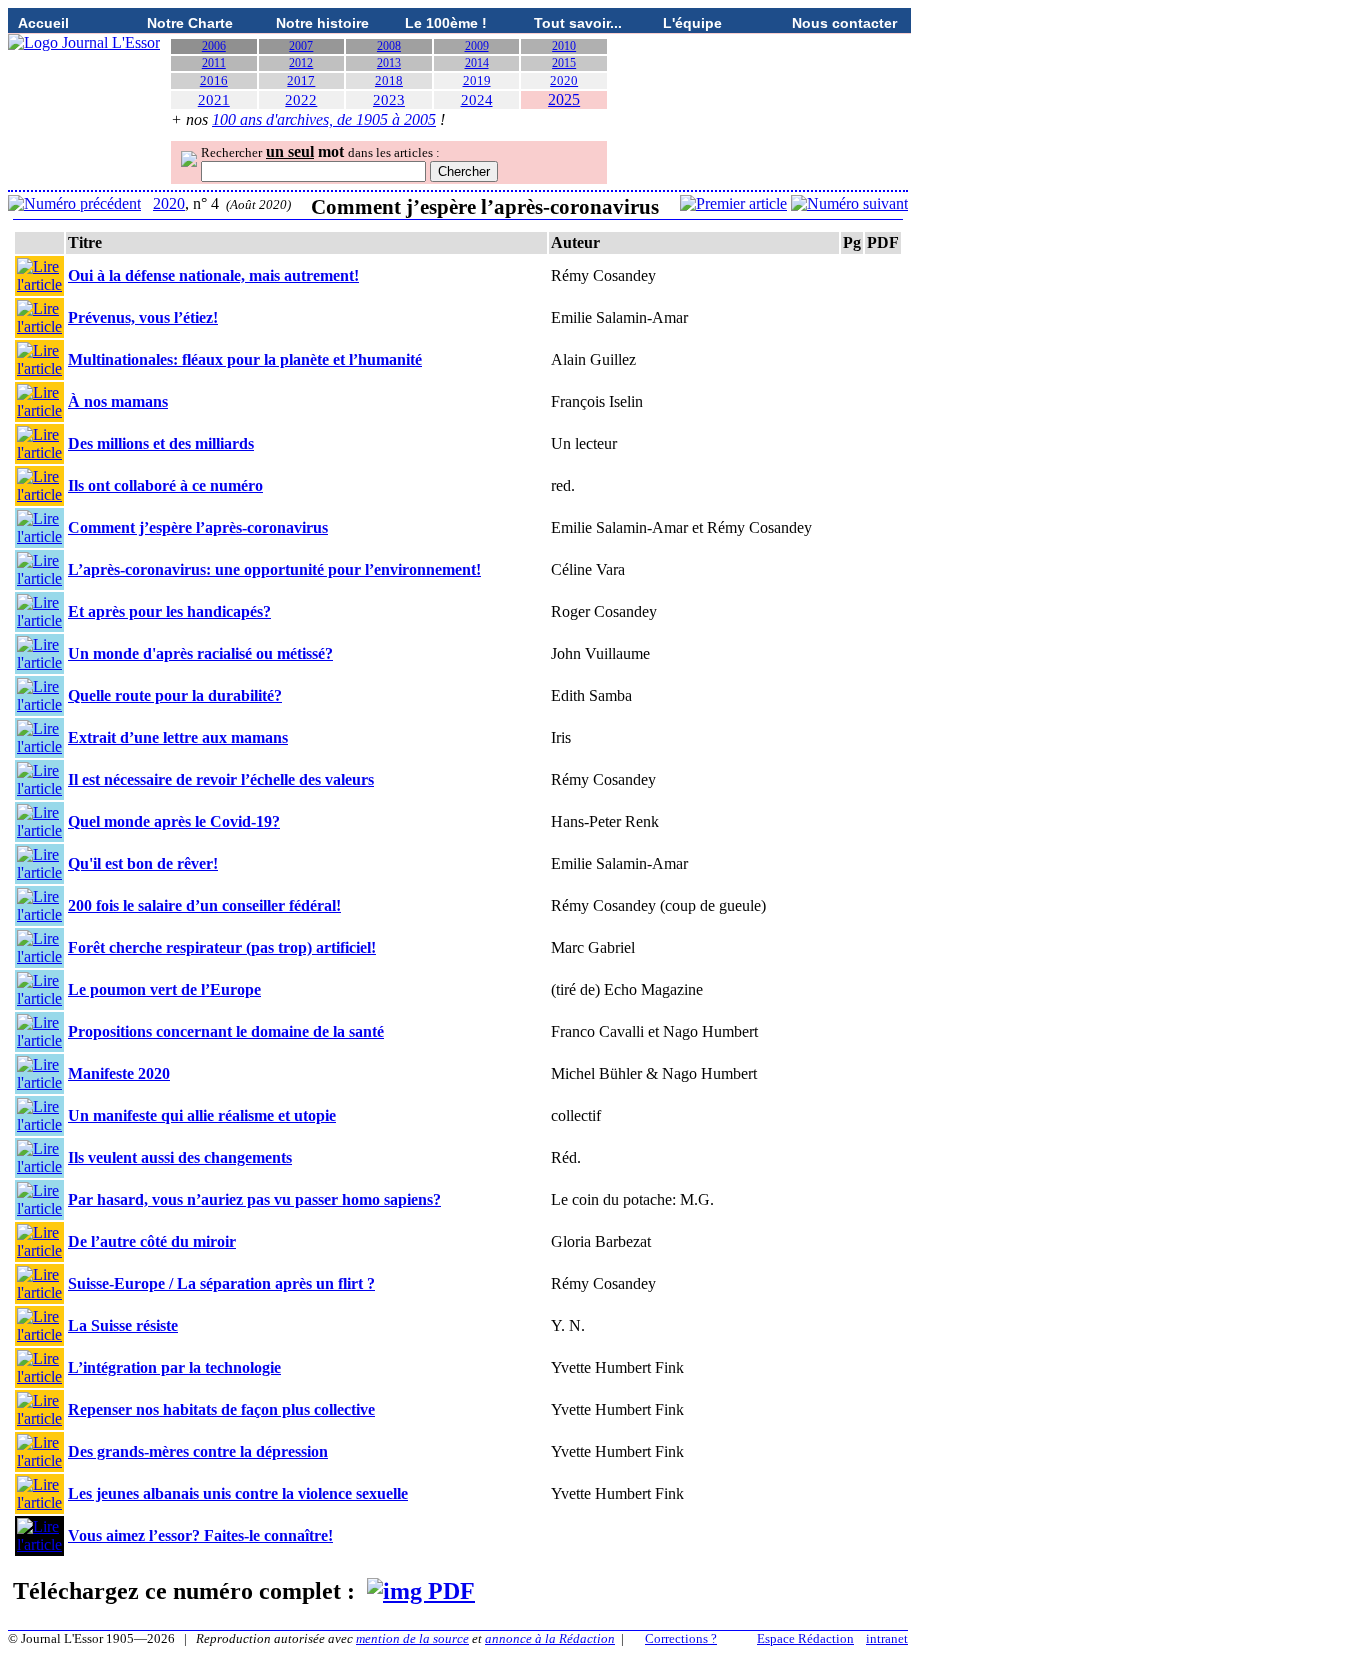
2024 (477, 100)
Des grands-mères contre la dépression (198, 1451)
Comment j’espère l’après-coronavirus (198, 527)
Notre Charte (190, 23)
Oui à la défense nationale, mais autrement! (213, 275)
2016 (214, 80)
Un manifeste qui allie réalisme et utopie (202, 1115)
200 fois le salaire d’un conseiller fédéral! (204, 905)
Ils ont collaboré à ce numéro (165, 485)
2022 (301, 100)
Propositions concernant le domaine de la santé (226, 1031)
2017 (301, 80)
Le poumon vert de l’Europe (164, 989)
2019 (477, 80)
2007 (301, 46)
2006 (214, 46)
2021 (214, 100)
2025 (564, 99)
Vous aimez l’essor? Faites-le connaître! (200, 1535)
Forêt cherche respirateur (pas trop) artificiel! (222, 947)
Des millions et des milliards (161, 443)
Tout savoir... (578, 23)
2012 (301, 63)
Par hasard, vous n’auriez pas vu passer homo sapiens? (254, 1199)
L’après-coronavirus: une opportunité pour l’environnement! (274, 569)
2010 (564, 46)
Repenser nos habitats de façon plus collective (221, 1409)
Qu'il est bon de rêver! (143, 863)
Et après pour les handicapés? (169, 611)
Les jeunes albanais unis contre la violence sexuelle (238, 1493)
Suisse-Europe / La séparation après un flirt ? (221, 1283)
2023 (389, 100)
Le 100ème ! (446, 23)
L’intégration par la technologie (174, 1367)
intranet (887, 1638)
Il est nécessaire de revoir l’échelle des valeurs (221, 779)
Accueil (43, 23)
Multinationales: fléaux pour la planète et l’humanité (245, 359)
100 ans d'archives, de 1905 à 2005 (324, 119)
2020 (564, 80)
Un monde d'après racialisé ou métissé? (200, 653)
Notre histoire (322, 23)
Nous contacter (844, 23)
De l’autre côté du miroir (152, 1241)
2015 (564, 63)
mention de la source (412, 1638)
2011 (214, 63)
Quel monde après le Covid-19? (174, 821)
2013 (389, 63)
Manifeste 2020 (119, 1073)
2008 (389, 46)
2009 (477, 46)
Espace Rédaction (805, 1638)
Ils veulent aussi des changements (180, 1157)
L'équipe (692, 23)
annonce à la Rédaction (550, 1638)
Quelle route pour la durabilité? (175, 695)
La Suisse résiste (123, 1325)
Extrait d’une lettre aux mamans (178, 737)
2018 (389, 80)
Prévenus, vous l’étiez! (143, 317)
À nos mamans (118, 401)
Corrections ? (681, 1638)
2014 (477, 63)
